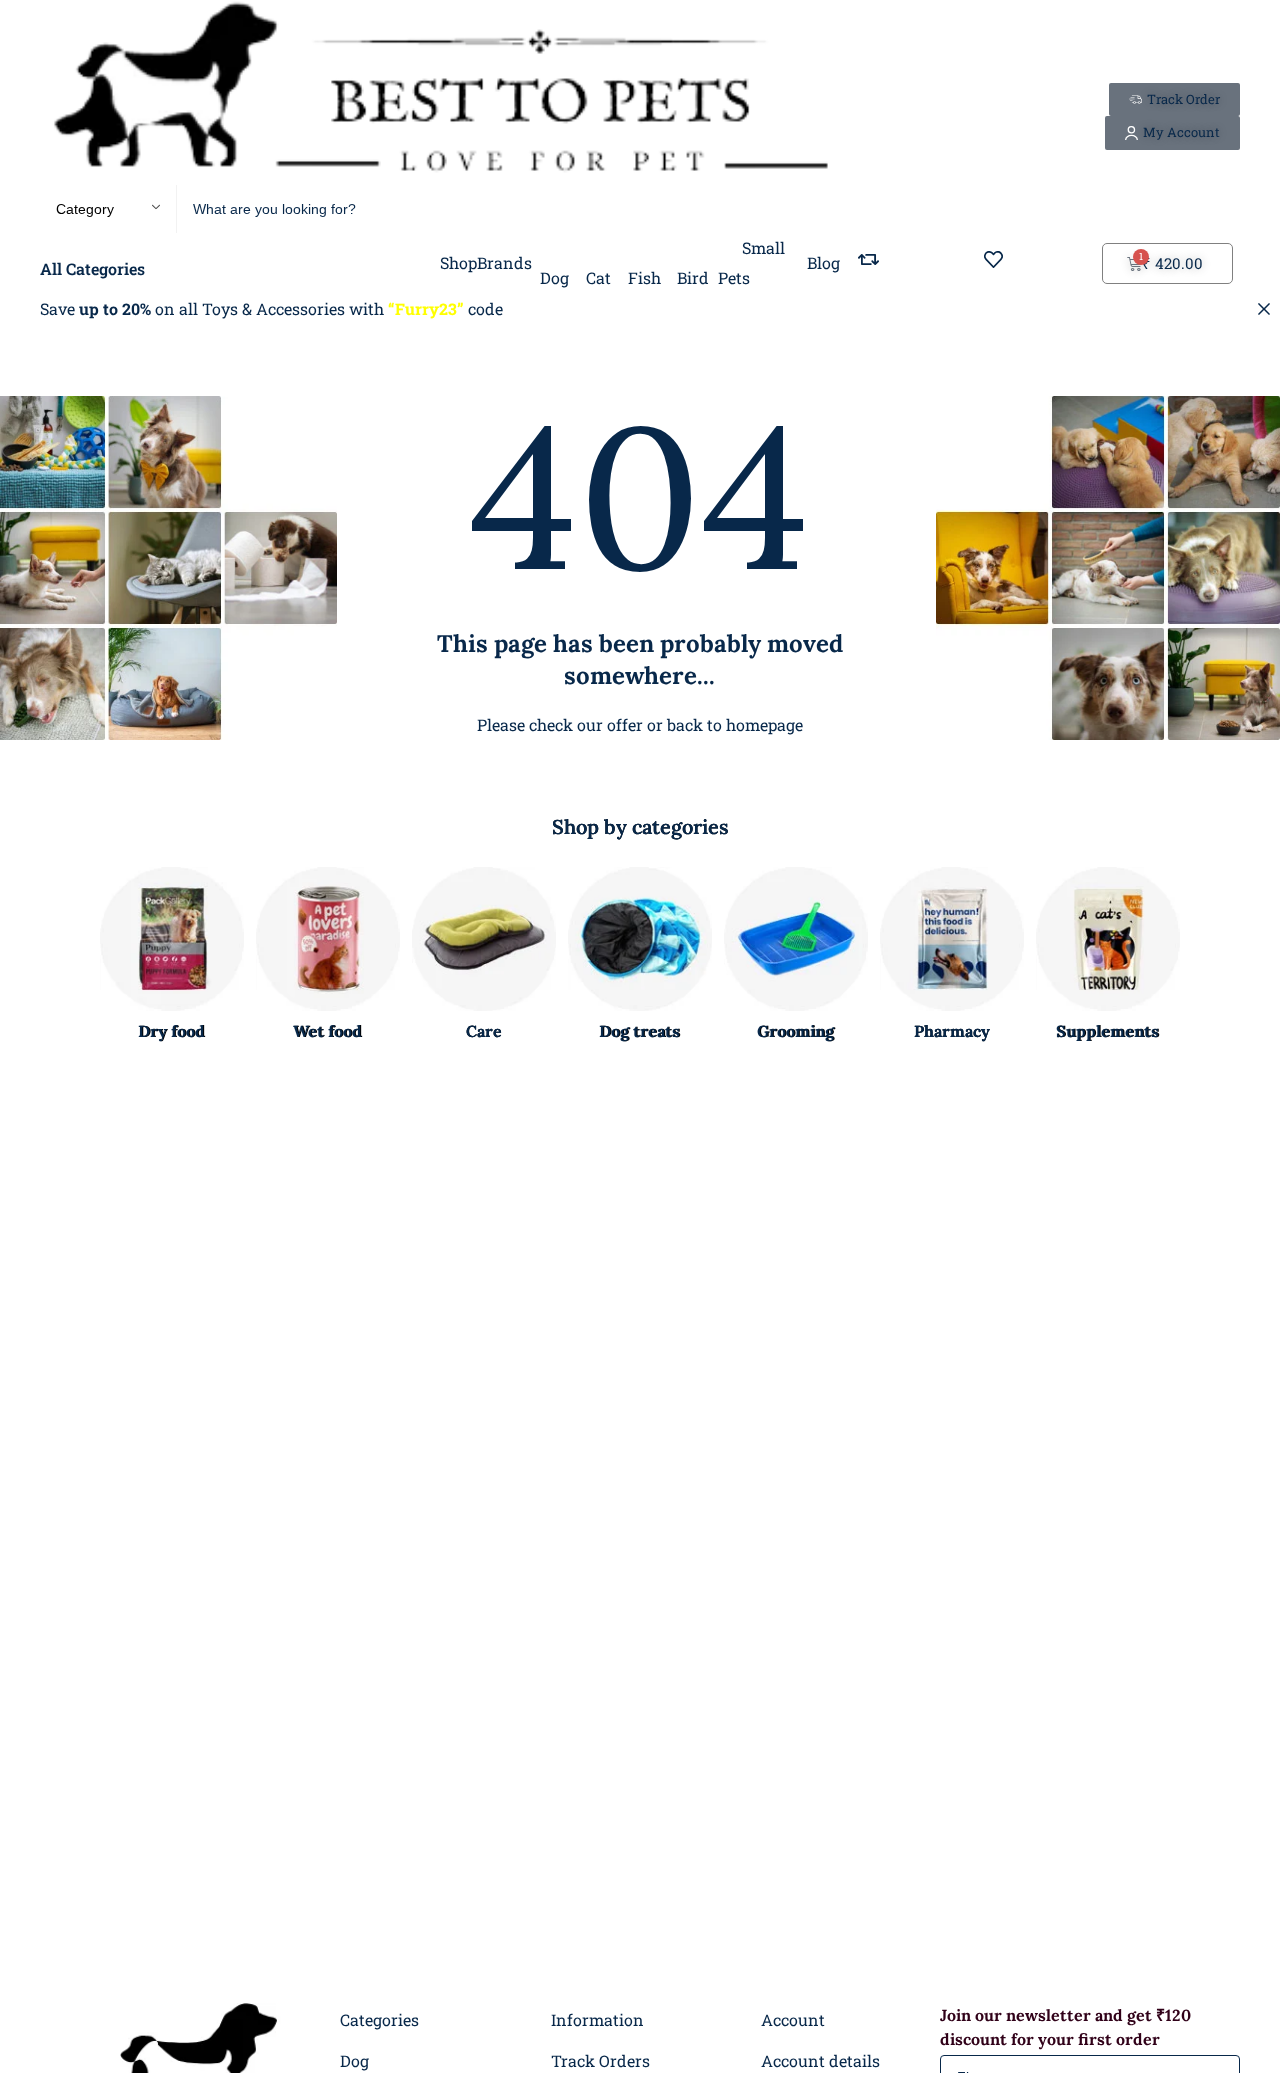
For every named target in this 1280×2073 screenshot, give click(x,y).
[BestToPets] (440, 92)
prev (66, 956)
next (1214, 956)
